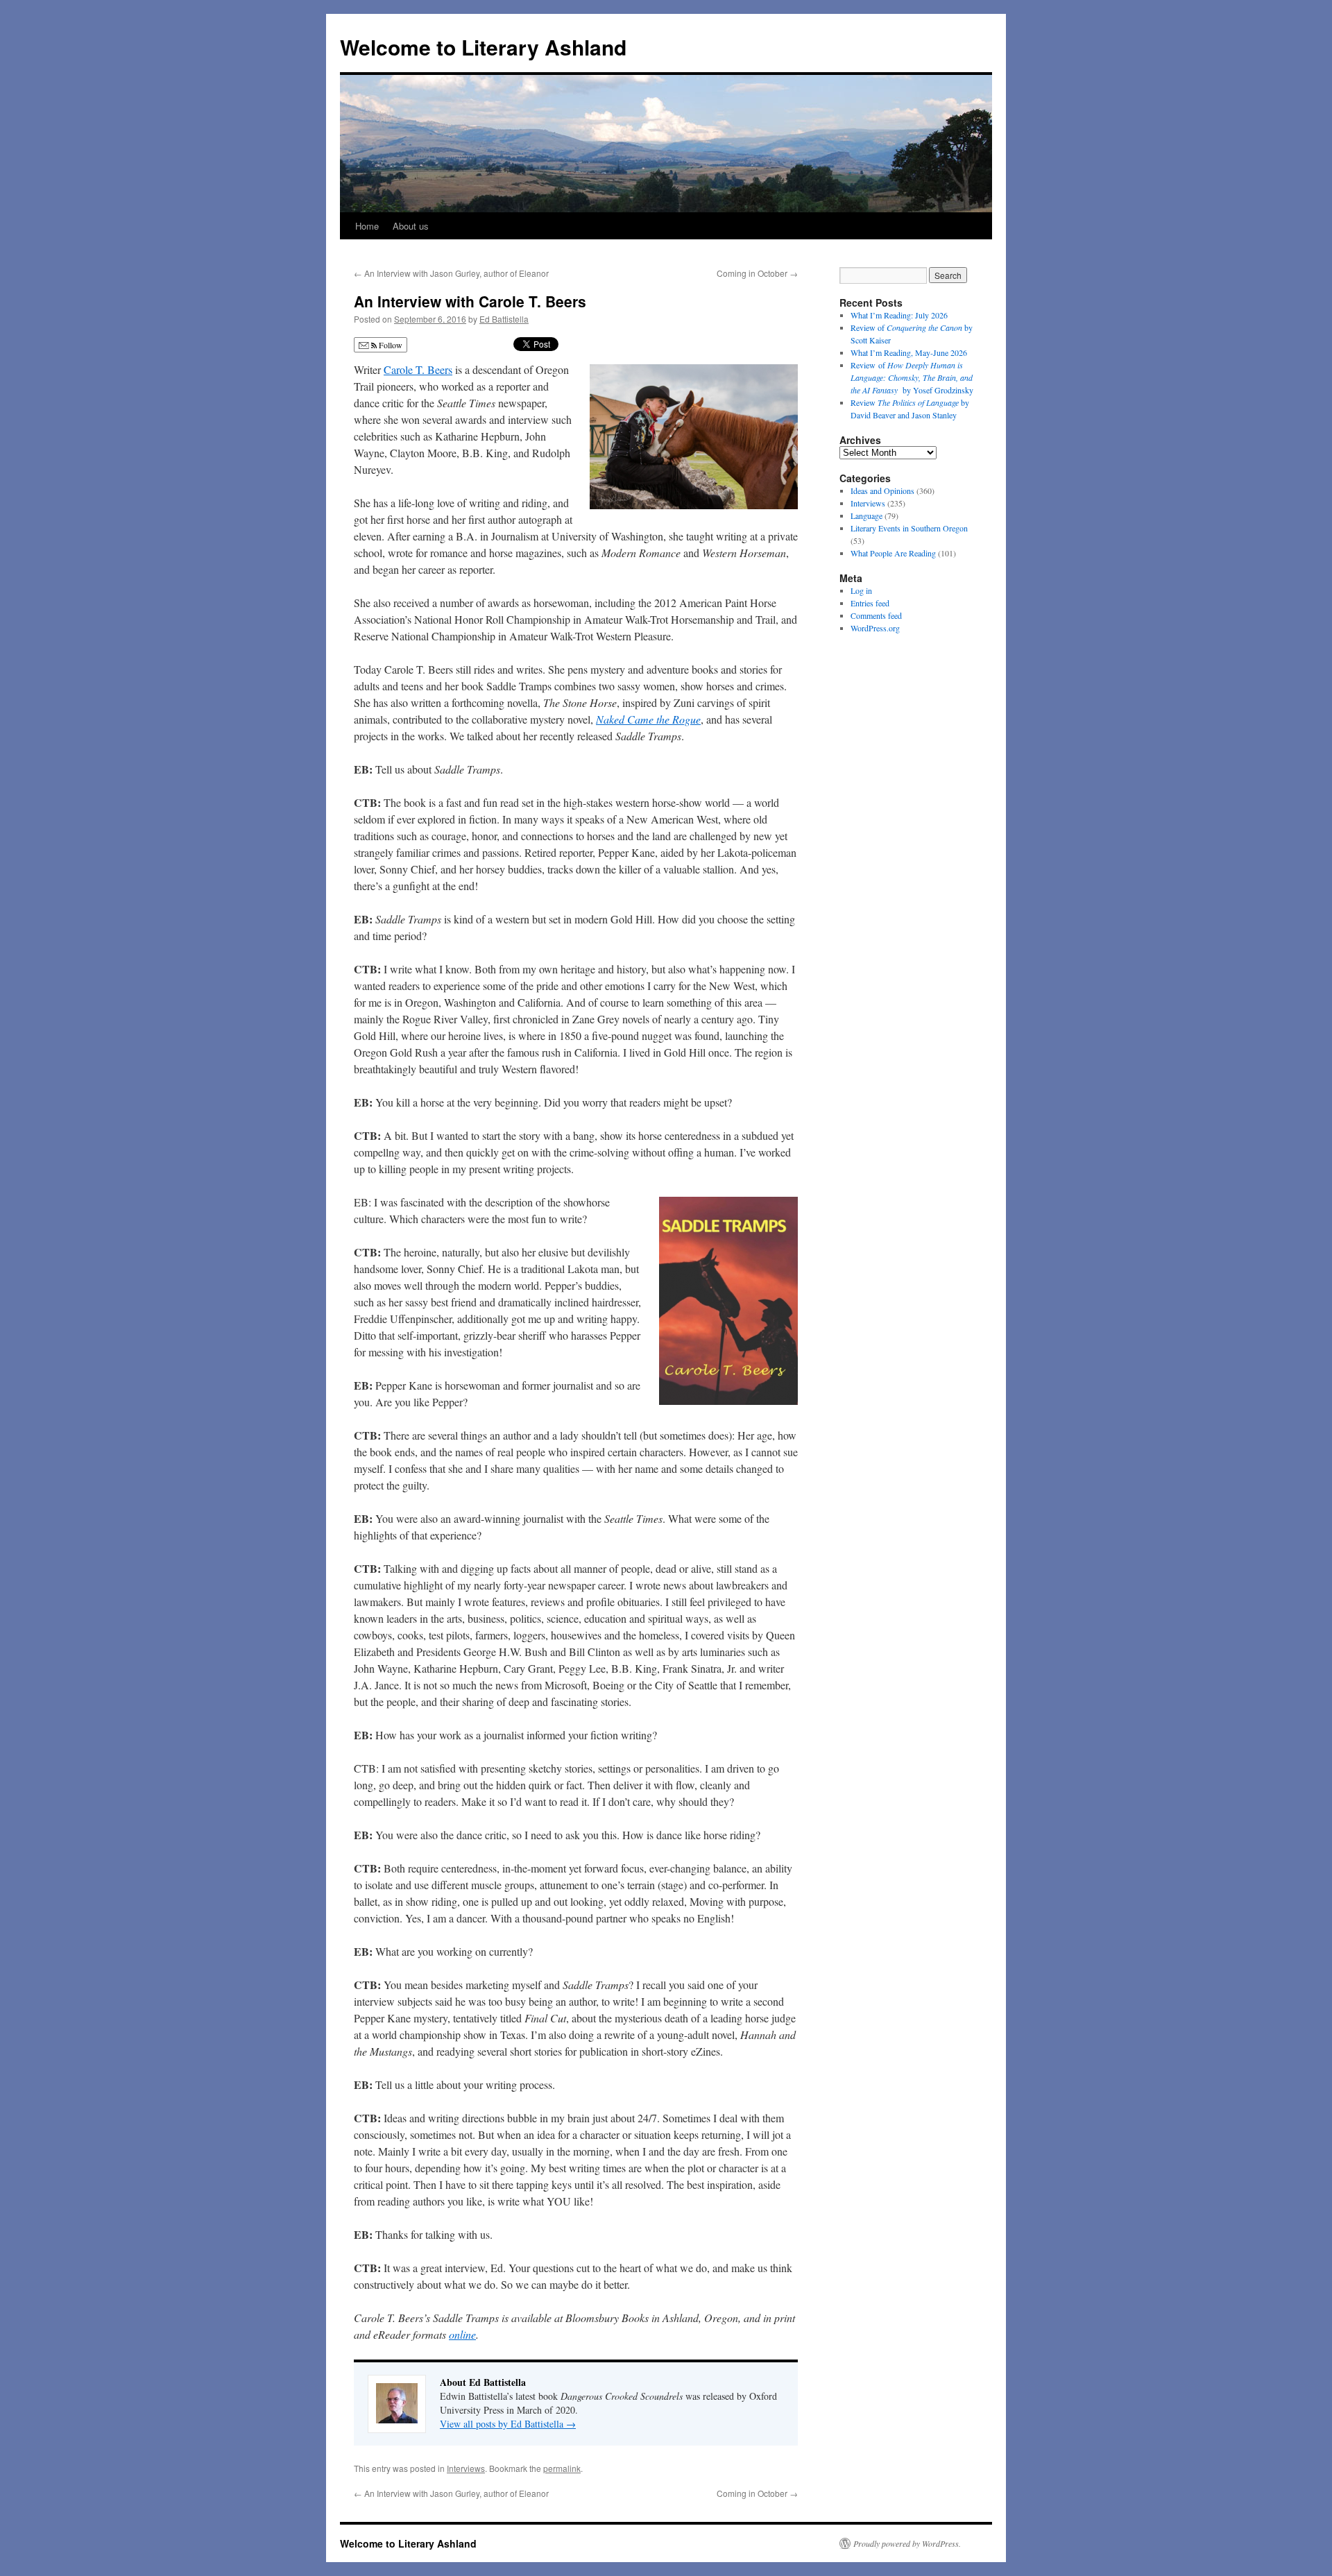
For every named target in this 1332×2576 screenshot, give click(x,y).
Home (367, 226)
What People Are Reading (893, 553)
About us (411, 226)
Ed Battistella (504, 319)
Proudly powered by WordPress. (907, 2543)
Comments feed (876, 615)
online (462, 2334)
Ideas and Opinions (882, 491)
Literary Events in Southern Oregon (909, 528)
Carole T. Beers (418, 369)
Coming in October (757, 273)
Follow (390, 345)
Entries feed (870, 603)
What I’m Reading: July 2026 (899, 315)
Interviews (466, 2468)
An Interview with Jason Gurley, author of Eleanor (451, 273)
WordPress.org (875, 628)
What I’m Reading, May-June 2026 (909, 352)
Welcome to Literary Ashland (483, 47)
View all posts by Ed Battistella (508, 2424)
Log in (861, 590)
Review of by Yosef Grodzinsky (912, 377)
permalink (562, 2468)
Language (866, 515)
